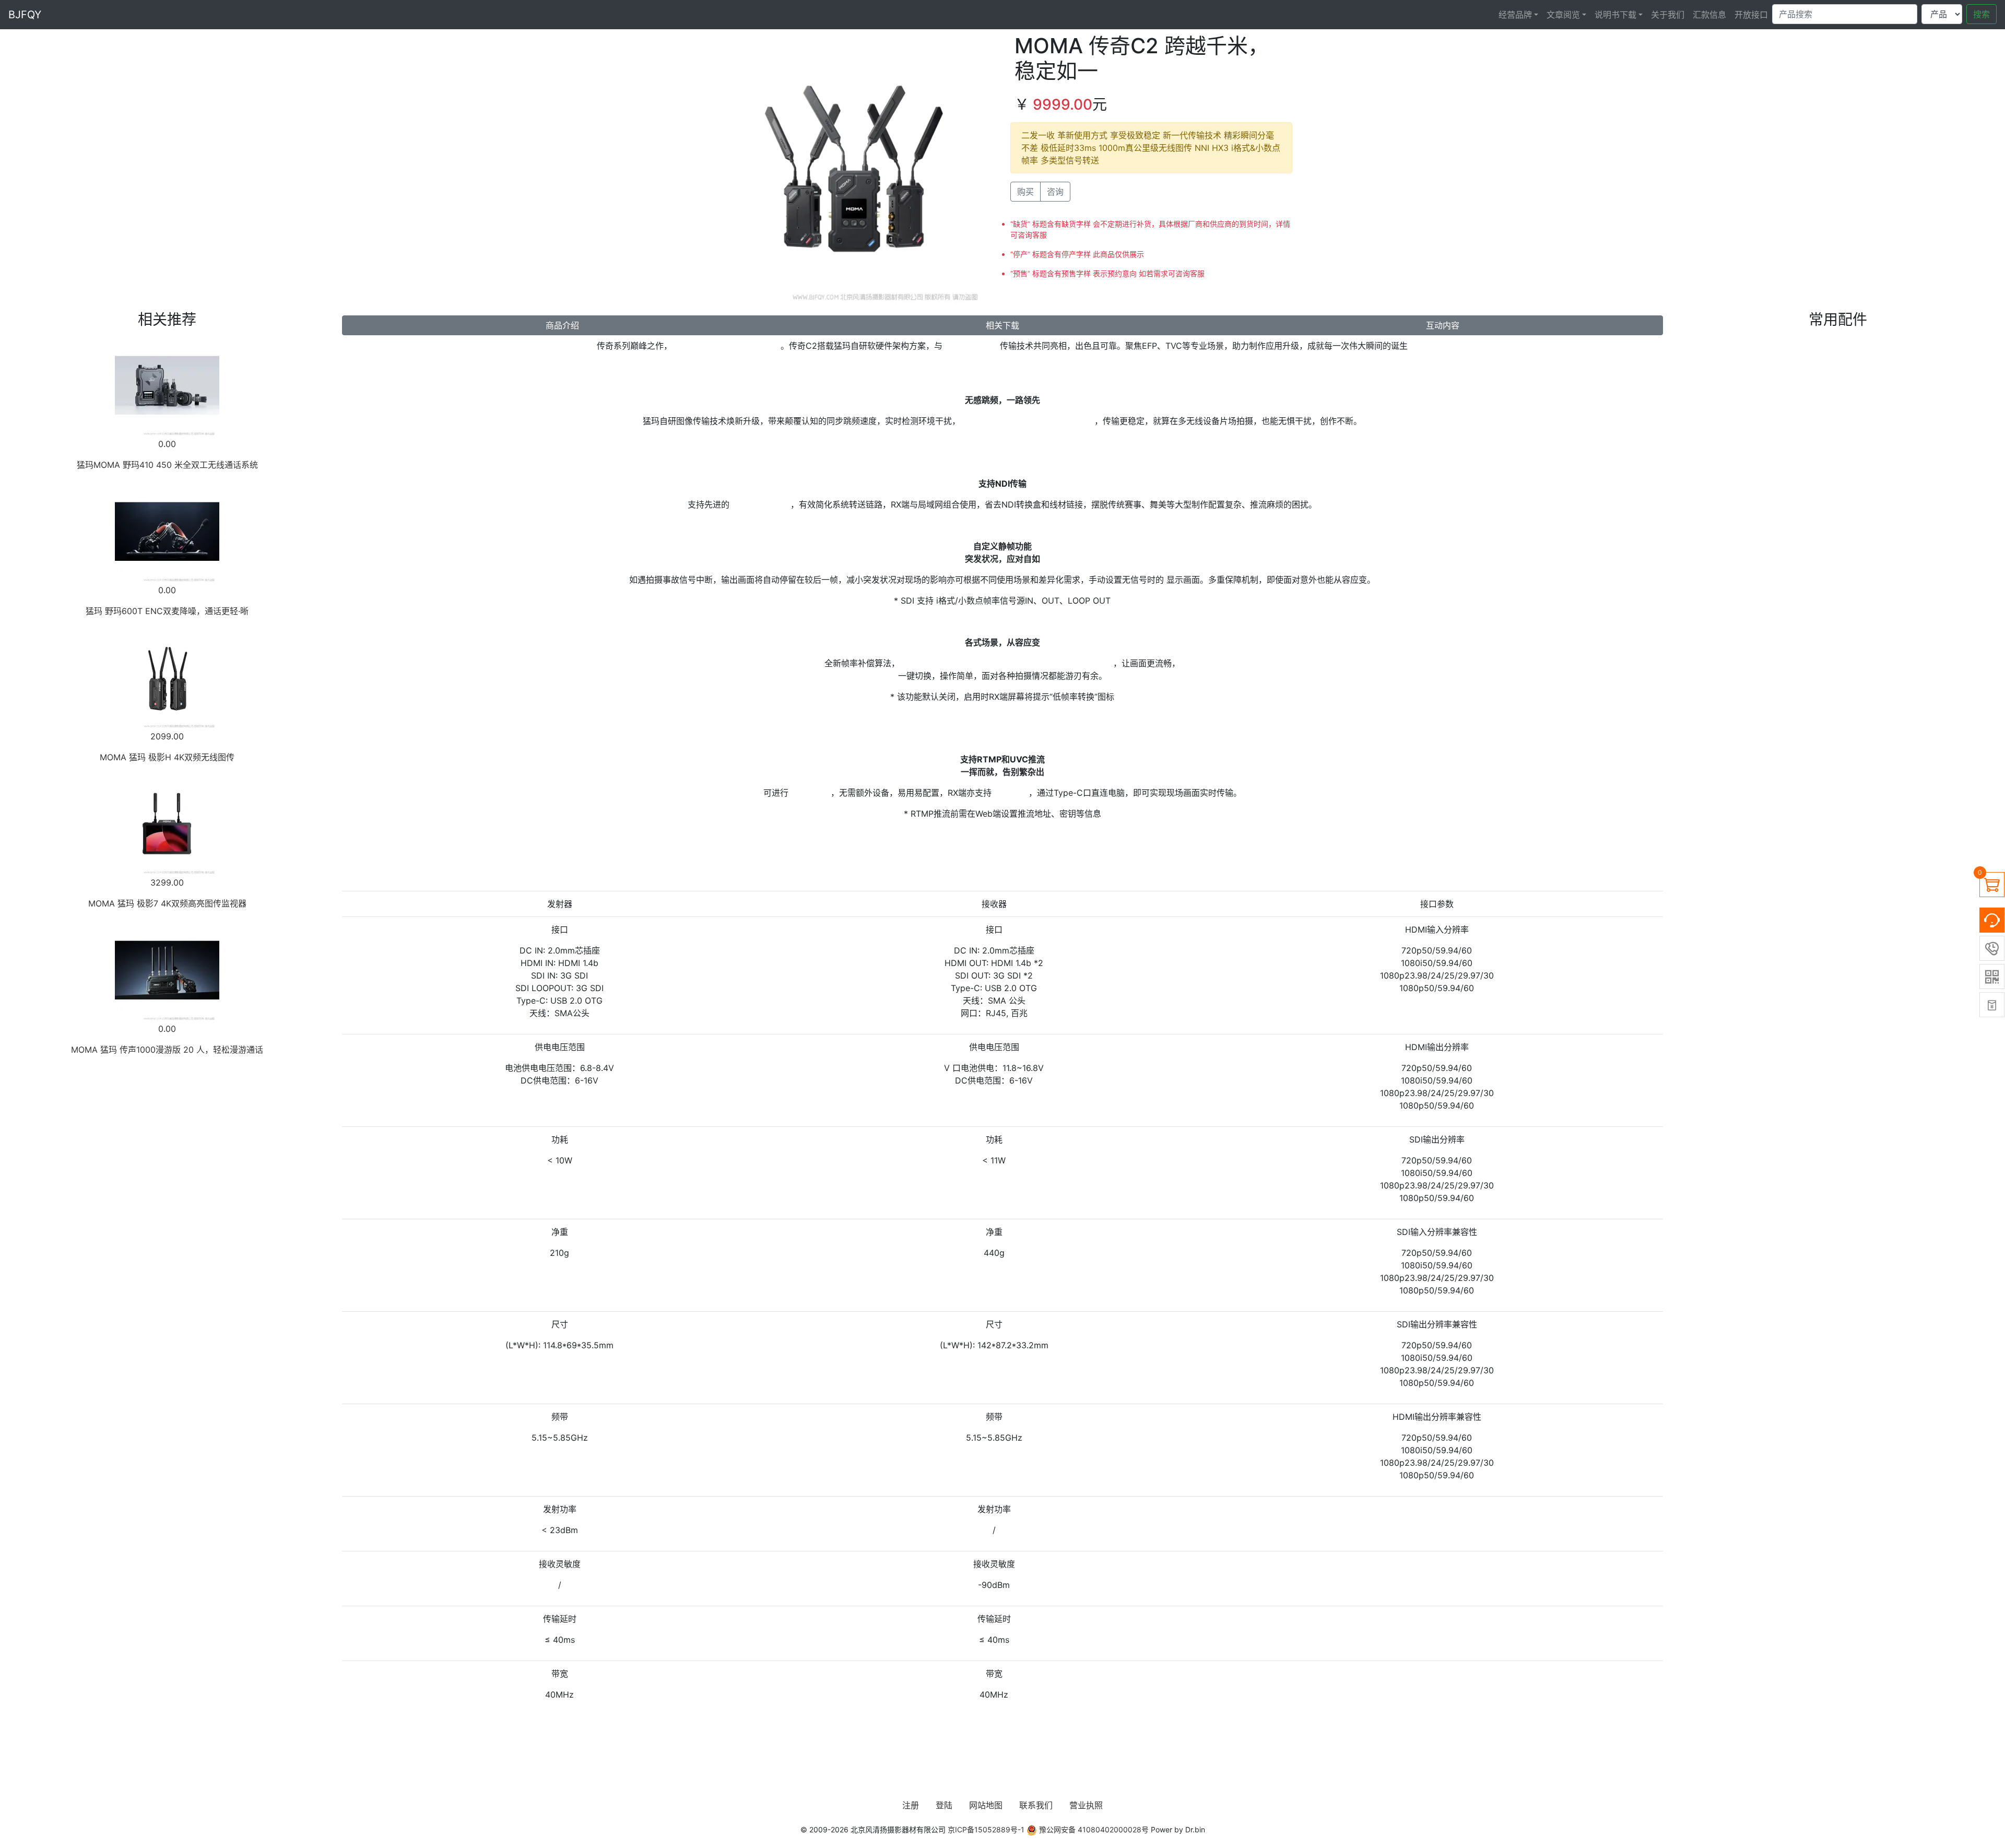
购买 (1025, 192)
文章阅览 (1563, 15)
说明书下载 (1615, 15)
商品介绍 (562, 325)
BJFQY (25, 15)
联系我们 (1036, 1805)
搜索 (1982, 14)
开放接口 (1751, 15)
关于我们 (1668, 15)
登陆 (944, 1805)
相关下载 (1002, 325)
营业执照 (1086, 1805)
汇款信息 (1709, 15)
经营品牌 (1515, 15)
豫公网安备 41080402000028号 (1093, 1829)
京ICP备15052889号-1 (986, 1829)
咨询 (1055, 192)
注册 (911, 1805)
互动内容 (1443, 325)
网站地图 (986, 1805)
